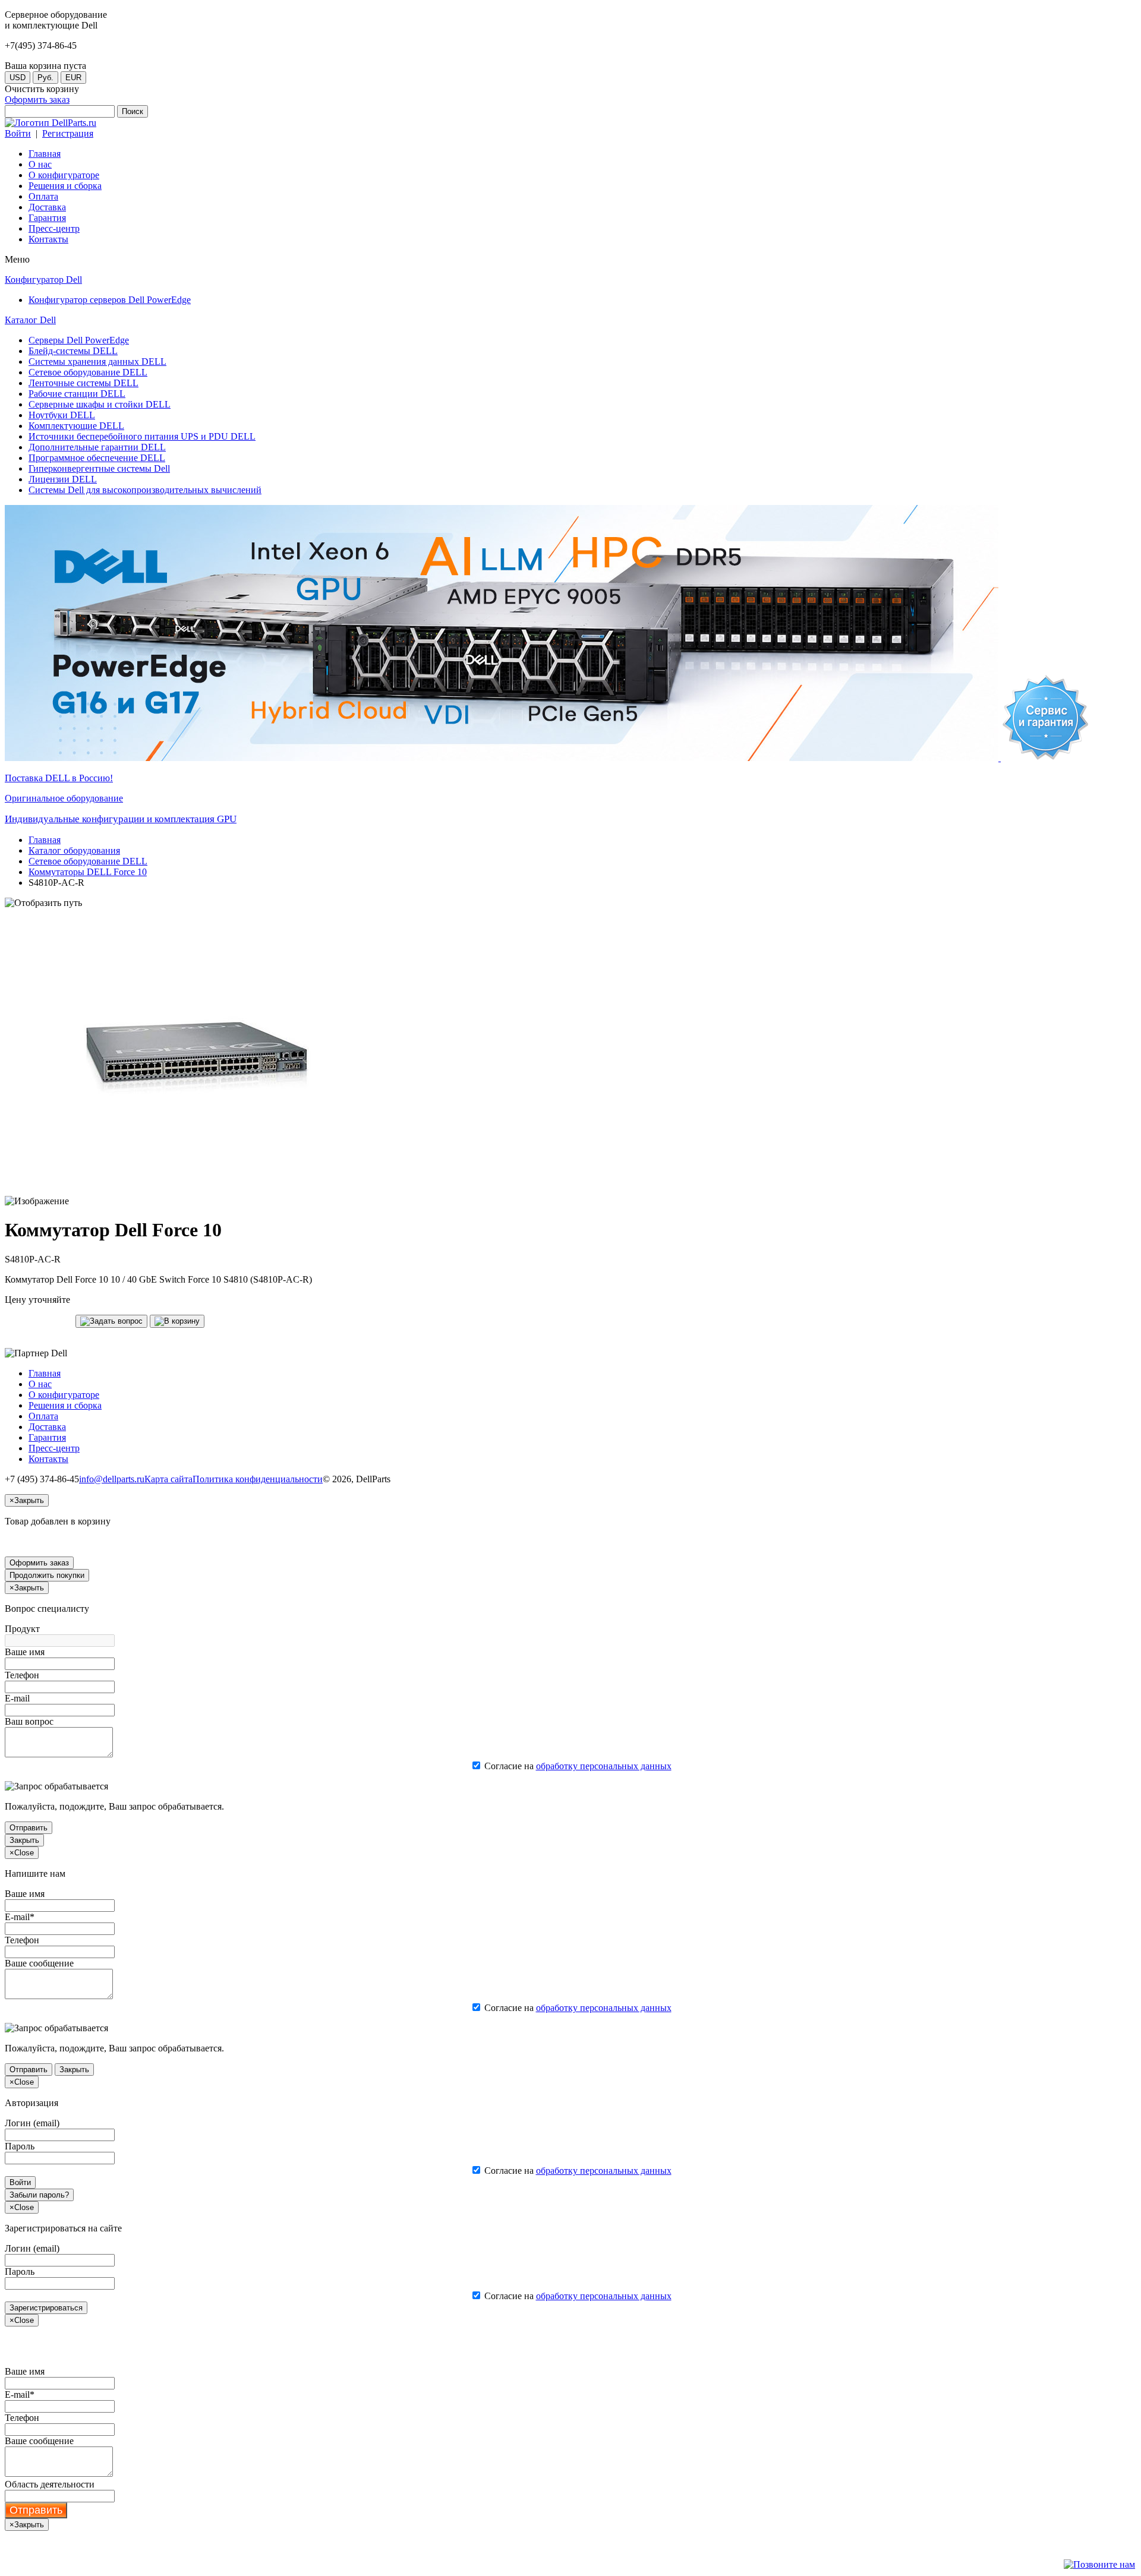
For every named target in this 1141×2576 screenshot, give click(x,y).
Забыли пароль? (39, 2195)
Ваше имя (25, 1652)
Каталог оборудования (74, 850)
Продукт (22, 1629)
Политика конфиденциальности (258, 1479)
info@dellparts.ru (112, 1479)
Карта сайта (168, 1479)
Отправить (29, 1828)
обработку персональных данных (604, 1766)
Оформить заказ (37, 100)
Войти (18, 133)
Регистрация (68, 133)
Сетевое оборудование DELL (88, 861)
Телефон (22, 1675)
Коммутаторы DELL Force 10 (88, 872)
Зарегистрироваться (46, 2308)
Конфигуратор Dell (43, 280)
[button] (111, 1321)
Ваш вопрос (29, 1721)
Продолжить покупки (47, 1575)
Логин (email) (32, 2123)
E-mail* (20, 1917)
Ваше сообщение (39, 1963)
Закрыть (24, 1840)
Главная (45, 840)
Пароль (20, 2146)
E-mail (17, 1698)
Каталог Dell (30, 320)
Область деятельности (50, 2484)
